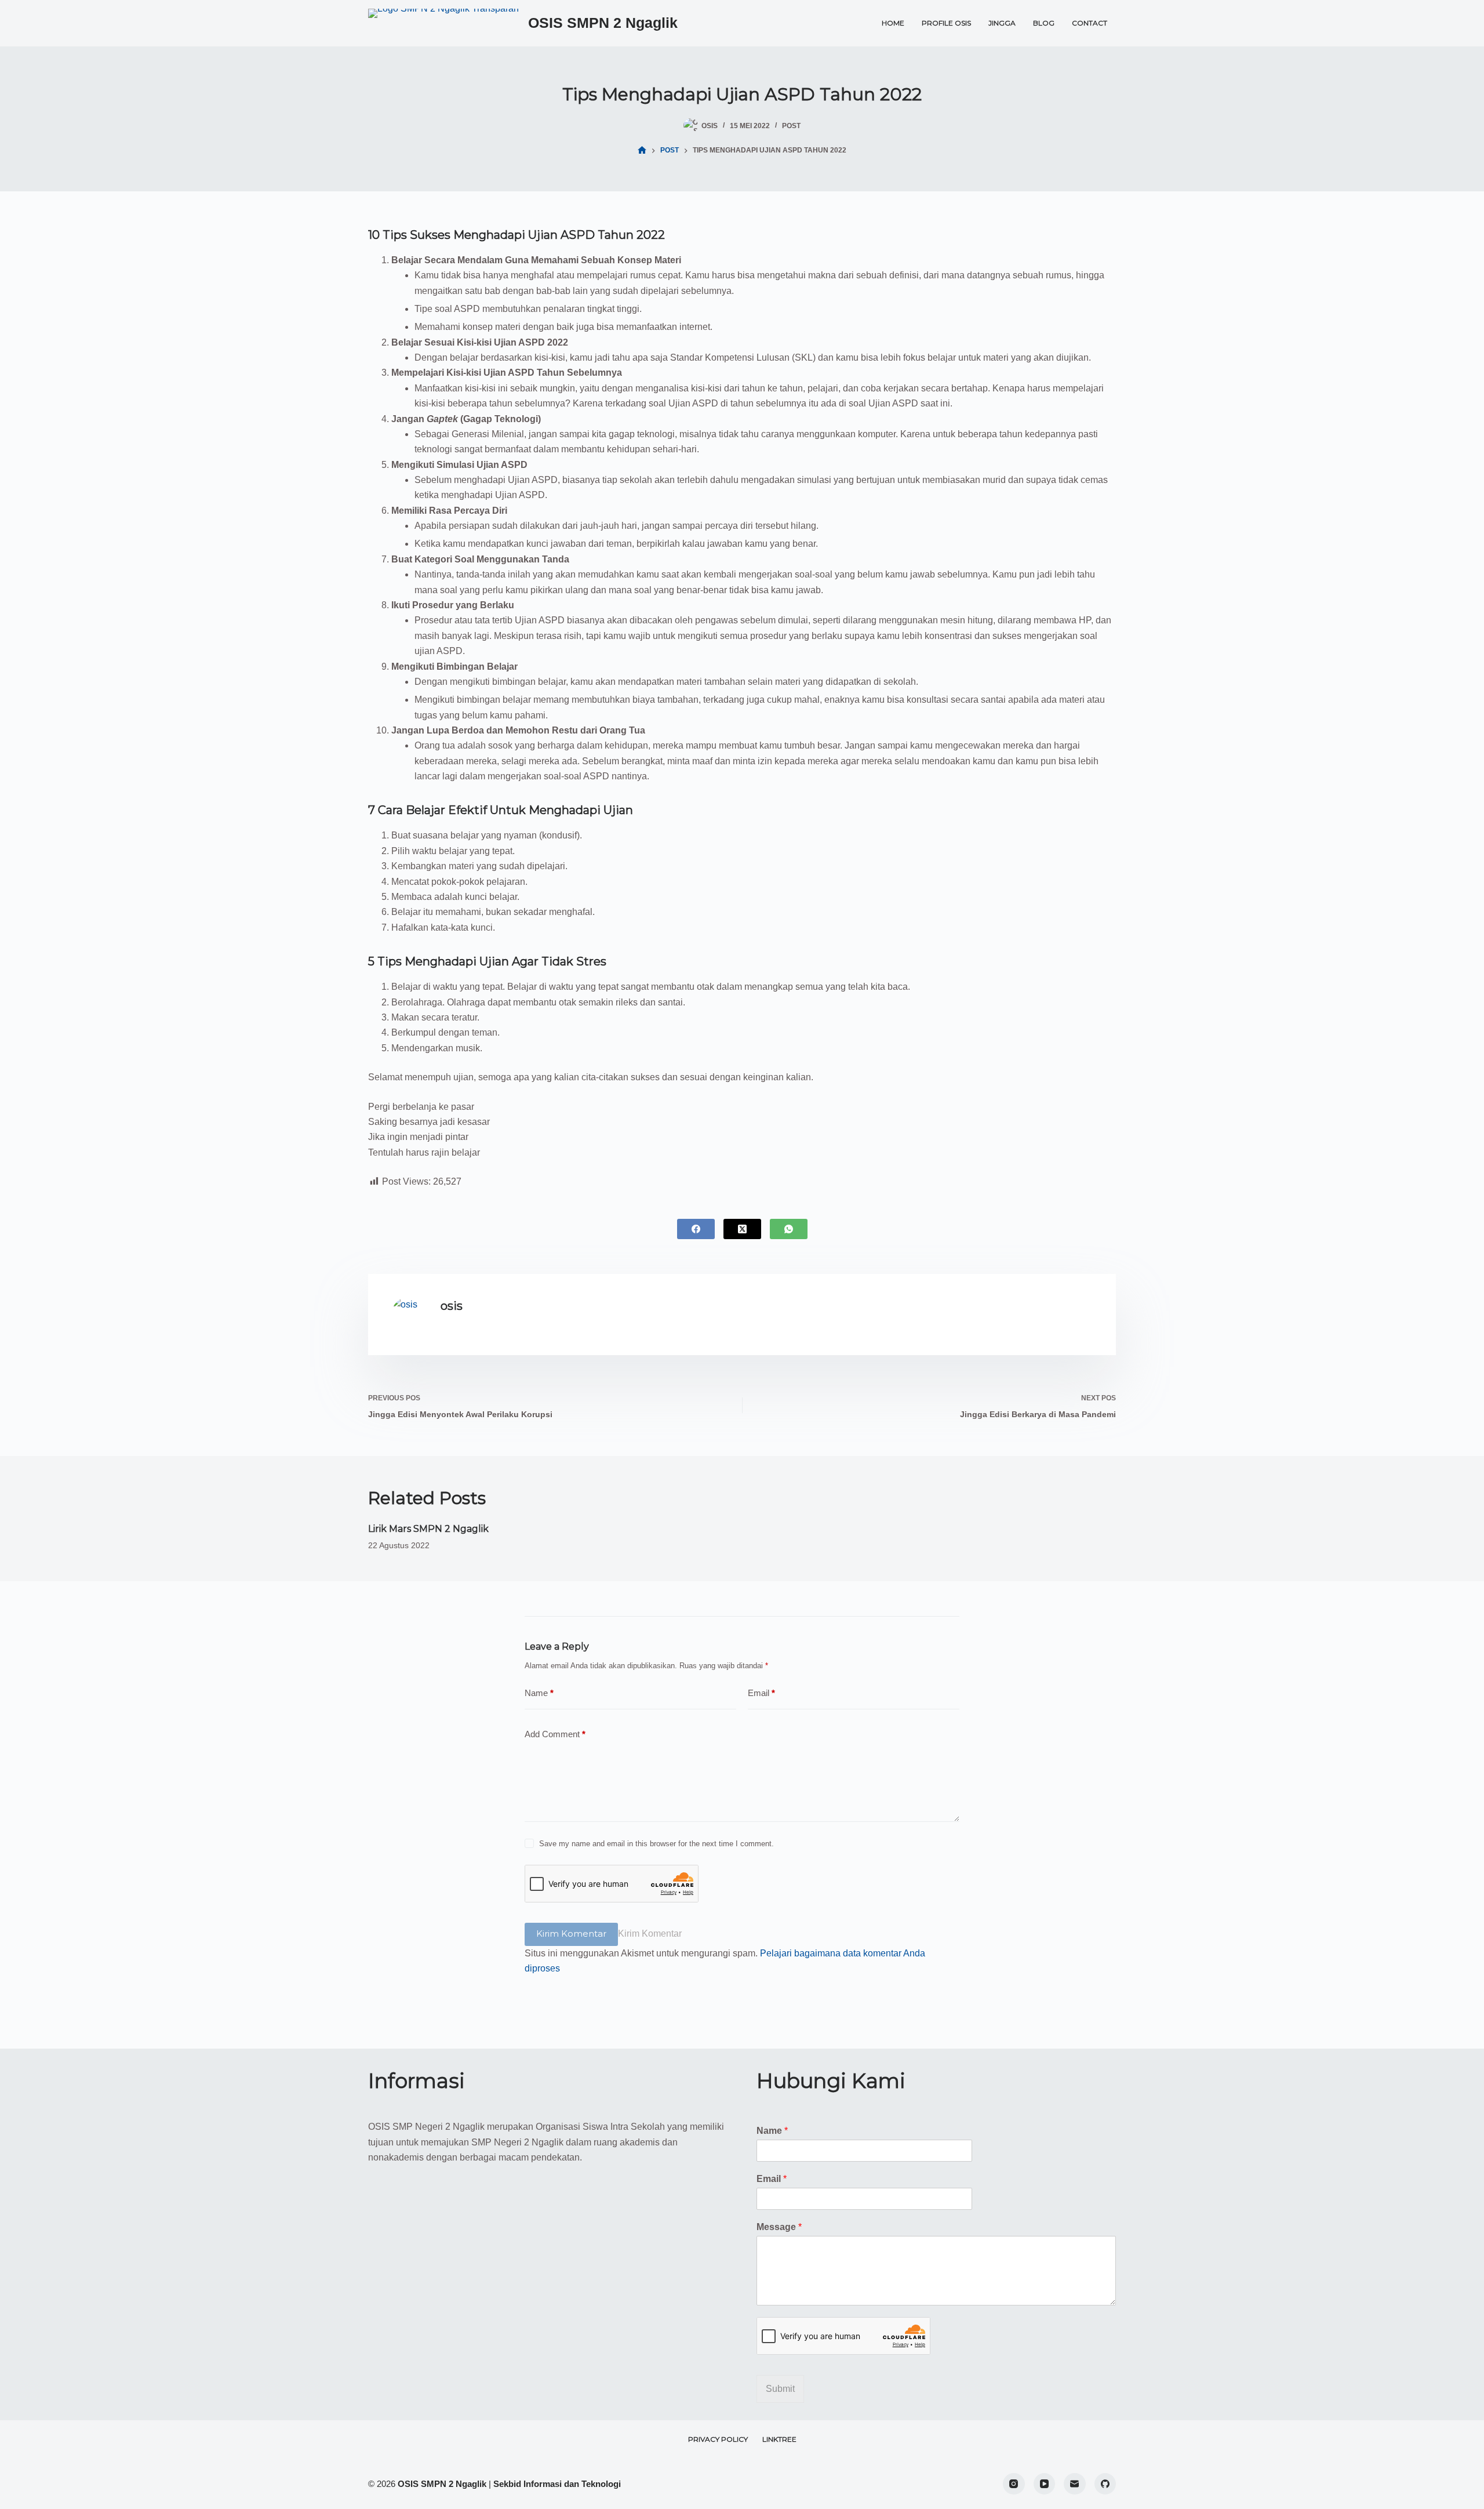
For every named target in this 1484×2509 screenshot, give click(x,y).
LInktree (779, 2439)
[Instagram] (1014, 2484)
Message (779, 2227)
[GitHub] (1105, 2484)
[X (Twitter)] (742, 1229)
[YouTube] (1045, 2484)
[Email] (1075, 2484)
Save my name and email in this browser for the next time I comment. (656, 1844)
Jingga (1002, 23)
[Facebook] (696, 1229)
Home (893, 23)
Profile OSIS (946, 23)
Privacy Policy (718, 2439)
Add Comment (555, 1734)
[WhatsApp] (789, 1229)
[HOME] (642, 150)
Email (761, 1693)
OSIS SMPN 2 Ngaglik (603, 23)
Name (539, 1693)
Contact (1090, 23)
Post (791, 126)
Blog (1044, 23)
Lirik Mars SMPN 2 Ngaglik (428, 1529)
